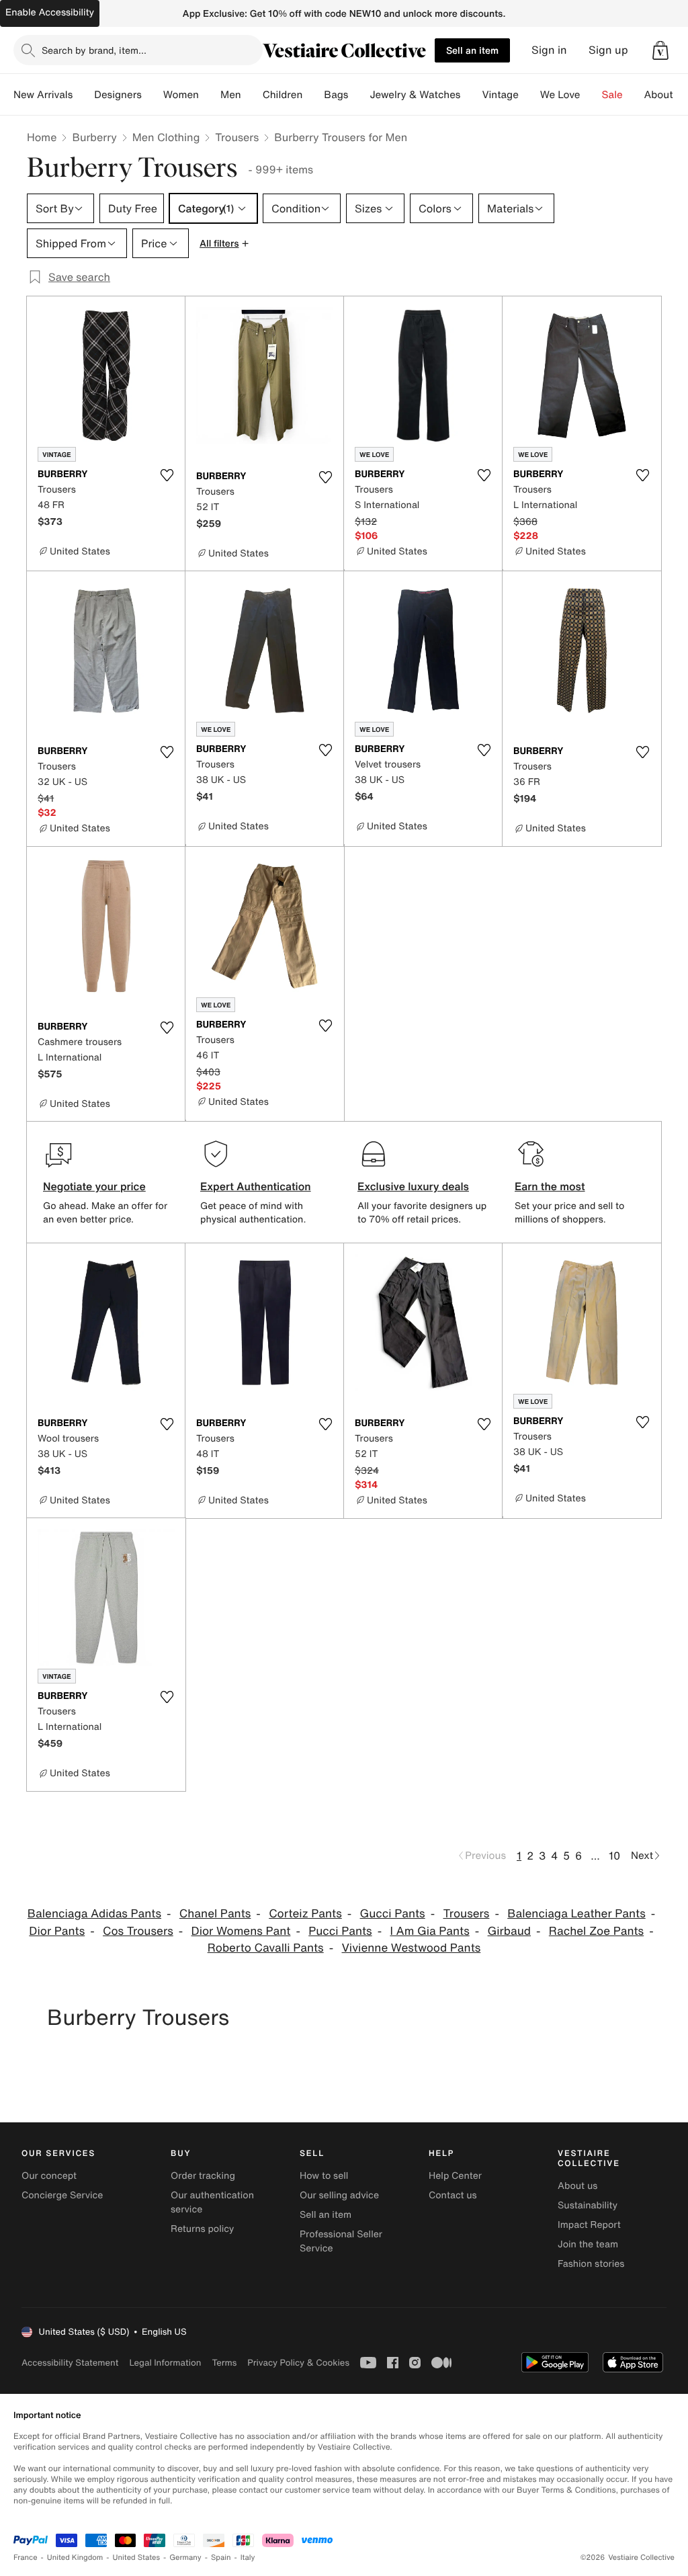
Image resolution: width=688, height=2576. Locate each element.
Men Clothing (166, 137)
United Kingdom (75, 2558)
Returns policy (202, 2229)
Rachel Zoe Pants (596, 1931)
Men (231, 95)
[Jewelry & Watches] (471, 95)
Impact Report (589, 2225)
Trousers (237, 137)
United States (137, 2558)
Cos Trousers (138, 1931)
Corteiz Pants (305, 1914)
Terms (224, 2363)
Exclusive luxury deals (413, 1186)
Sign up (608, 50)
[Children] (313, 95)
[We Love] (591, 95)
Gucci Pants (393, 1914)
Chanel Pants (215, 1914)
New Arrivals (43, 95)
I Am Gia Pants (429, 1931)
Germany (185, 2558)
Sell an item (472, 50)
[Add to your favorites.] (167, 475)
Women (181, 95)
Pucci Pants (340, 1931)
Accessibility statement (70, 2363)
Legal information (165, 2363)
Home (42, 137)
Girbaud (509, 1931)
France (26, 2558)
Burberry (94, 137)
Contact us (453, 2195)
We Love (560, 95)
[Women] (210, 95)
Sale (612, 95)
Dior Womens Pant (241, 1931)
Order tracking (203, 2176)
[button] (660, 50)
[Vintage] (529, 95)
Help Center (455, 2176)
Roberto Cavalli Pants (266, 1948)
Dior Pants (57, 1931)
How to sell (324, 2176)
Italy (248, 2558)
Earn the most (550, 1186)
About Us (666, 95)
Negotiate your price (94, 1186)
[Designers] (153, 95)
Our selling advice (339, 2195)
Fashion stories (591, 2264)
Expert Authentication (256, 1186)
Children (283, 95)
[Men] (252, 95)
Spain (221, 2558)
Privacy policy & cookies (298, 2363)
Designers (118, 95)
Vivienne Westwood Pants (411, 1948)
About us (577, 2186)
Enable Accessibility (50, 12)
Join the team (588, 2244)
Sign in (549, 50)
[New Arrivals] (83, 95)
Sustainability (588, 2205)
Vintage (500, 95)
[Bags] (359, 95)
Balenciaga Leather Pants (576, 1914)
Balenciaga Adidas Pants (94, 1914)
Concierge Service (62, 2195)
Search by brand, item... (94, 50)
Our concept (49, 2176)
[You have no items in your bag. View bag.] (660, 50)
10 (614, 1856)
